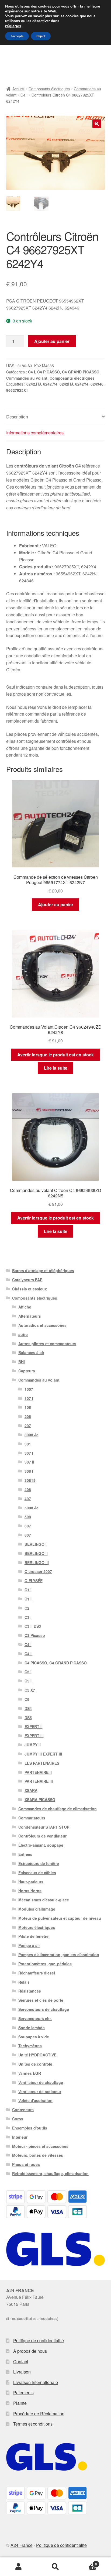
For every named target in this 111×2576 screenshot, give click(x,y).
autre (23, 1334)
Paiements (23, 2393)
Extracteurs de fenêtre (39, 1863)
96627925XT (17, 390)
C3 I (28, 1617)
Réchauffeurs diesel (37, 1973)
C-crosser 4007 (38, 1571)
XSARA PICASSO (40, 1799)
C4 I (24, 95)
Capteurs (27, 1371)
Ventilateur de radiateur (40, 2091)
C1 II (29, 1599)
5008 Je (32, 1508)
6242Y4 (82, 384)
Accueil (18, 89)
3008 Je (32, 1435)
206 (28, 1416)
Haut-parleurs (31, 1882)
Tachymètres (30, 2046)
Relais (24, 1982)
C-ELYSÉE (34, 1581)
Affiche (25, 1307)
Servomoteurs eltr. (35, 2018)
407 (28, 1499)
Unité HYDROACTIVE (37, 2055)
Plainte (20, 2403)
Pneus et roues (26, 2164)
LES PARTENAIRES (42, 1763)
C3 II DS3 (33, 1626)
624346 (97, 384)
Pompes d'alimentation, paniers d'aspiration (59, 1955)
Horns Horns (30, 1891)
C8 (27, 1699)
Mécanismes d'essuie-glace (44, 1900)
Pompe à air (29, 1945)
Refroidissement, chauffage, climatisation (50, 2173)
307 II (29, 1462)
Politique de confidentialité (39, 2340)
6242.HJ (34, 384)
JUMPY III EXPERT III (43, 1754)
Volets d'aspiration (35, 2100)
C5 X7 (30, 1690)
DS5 (28, 1718)
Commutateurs (32, 1818)
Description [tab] (17, 417)
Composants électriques (49, 89)
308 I (29, 1471)
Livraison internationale (36, 2382)
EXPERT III (34, 1736)
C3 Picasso (35, 1635)
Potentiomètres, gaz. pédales (45, 1964)
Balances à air (31, 1352)
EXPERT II (34, 1726)
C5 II (29, 1681)
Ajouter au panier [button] (56, 904)
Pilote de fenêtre (33, 1936)
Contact (21, 2362)
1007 (29, 1389)
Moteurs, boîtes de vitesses (38, 2155)
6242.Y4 (50, 384)
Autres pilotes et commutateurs (47, 1344)
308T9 (30, 1480)
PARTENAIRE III (39, 1781)
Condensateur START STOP (44, 1827)
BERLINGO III (37, 1562)
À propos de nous (30, 2351)
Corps (18, 2119)
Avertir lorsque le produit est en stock (55, 1055)
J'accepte (17, 36)
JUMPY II (33, 1745)
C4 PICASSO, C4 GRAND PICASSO (68, 372)
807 (28, 1535)
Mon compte (18, 2567)
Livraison (22, 2372)
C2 (27, 1608)
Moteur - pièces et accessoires (40, 2146)
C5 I (28, 1672)
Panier (86, 2562)
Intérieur (20, 2137)
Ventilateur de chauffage (41, 2082)
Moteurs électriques (37, 1927)
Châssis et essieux (30, 1289)
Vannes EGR (30, 2073)
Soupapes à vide (34, 2037)
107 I (29, 1398)
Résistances (30, 1991)
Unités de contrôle (35, 2064)
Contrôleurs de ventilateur (42, 1836)
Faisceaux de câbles (37, 1873)
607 (28, 1526)
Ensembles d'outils (30, 2128)
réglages (13, 26)
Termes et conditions (33, 2424)
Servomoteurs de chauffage (44, 2009)
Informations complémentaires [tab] (35, 433)
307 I (29, 1453)
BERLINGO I (36, 1544)
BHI (22, 1362)
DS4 (28, 1708)
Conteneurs (23, 2110)
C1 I (28, 1590)
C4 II (29, 1654)
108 (28, 1407)
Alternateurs (30, 1316)
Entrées (25, 1854)
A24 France (22, 2545)
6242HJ (66, 384)
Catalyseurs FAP (27, 1280)
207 (28, 1426)
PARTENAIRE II (38, 1772)
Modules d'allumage (37, 1909)
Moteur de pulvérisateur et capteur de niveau (60, 1918)
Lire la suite (56, 1068)
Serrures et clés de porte (41, 2000)
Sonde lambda (32, 2028)
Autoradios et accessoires (42, 1325)
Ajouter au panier (52, 341)
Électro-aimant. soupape (41, 1845)
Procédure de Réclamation (39, 2414)
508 (28, 1517)
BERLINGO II (36, 1553)
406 (28, 1489)
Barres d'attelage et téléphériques (43, 1270)
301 (28, 1444)
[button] (97, 124)
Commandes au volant (27, 378)
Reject (41, 36)
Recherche (55, 2567)
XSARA (31, 1790)
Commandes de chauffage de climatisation (58, 1809)
